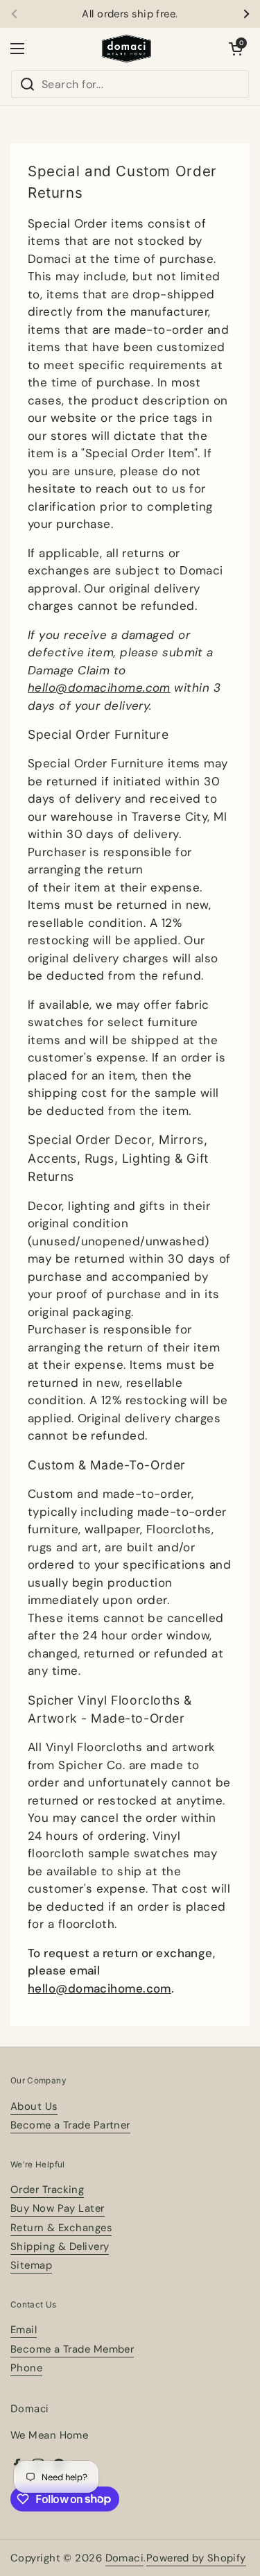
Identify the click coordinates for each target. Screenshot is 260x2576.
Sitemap (31, 2265)
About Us (34, 2106)
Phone (26, 2368)
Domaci (125, 2558)
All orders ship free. (130, 14)
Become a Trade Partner (70, 2125)
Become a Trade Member (72, 2349)
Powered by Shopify (196, 2558)
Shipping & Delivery (60, 2246)
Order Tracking (47, 2190)
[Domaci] (127, 49)
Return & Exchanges (61, 2228)
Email (24, 2330)
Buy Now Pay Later (58, 2208)
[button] (236, 49)
